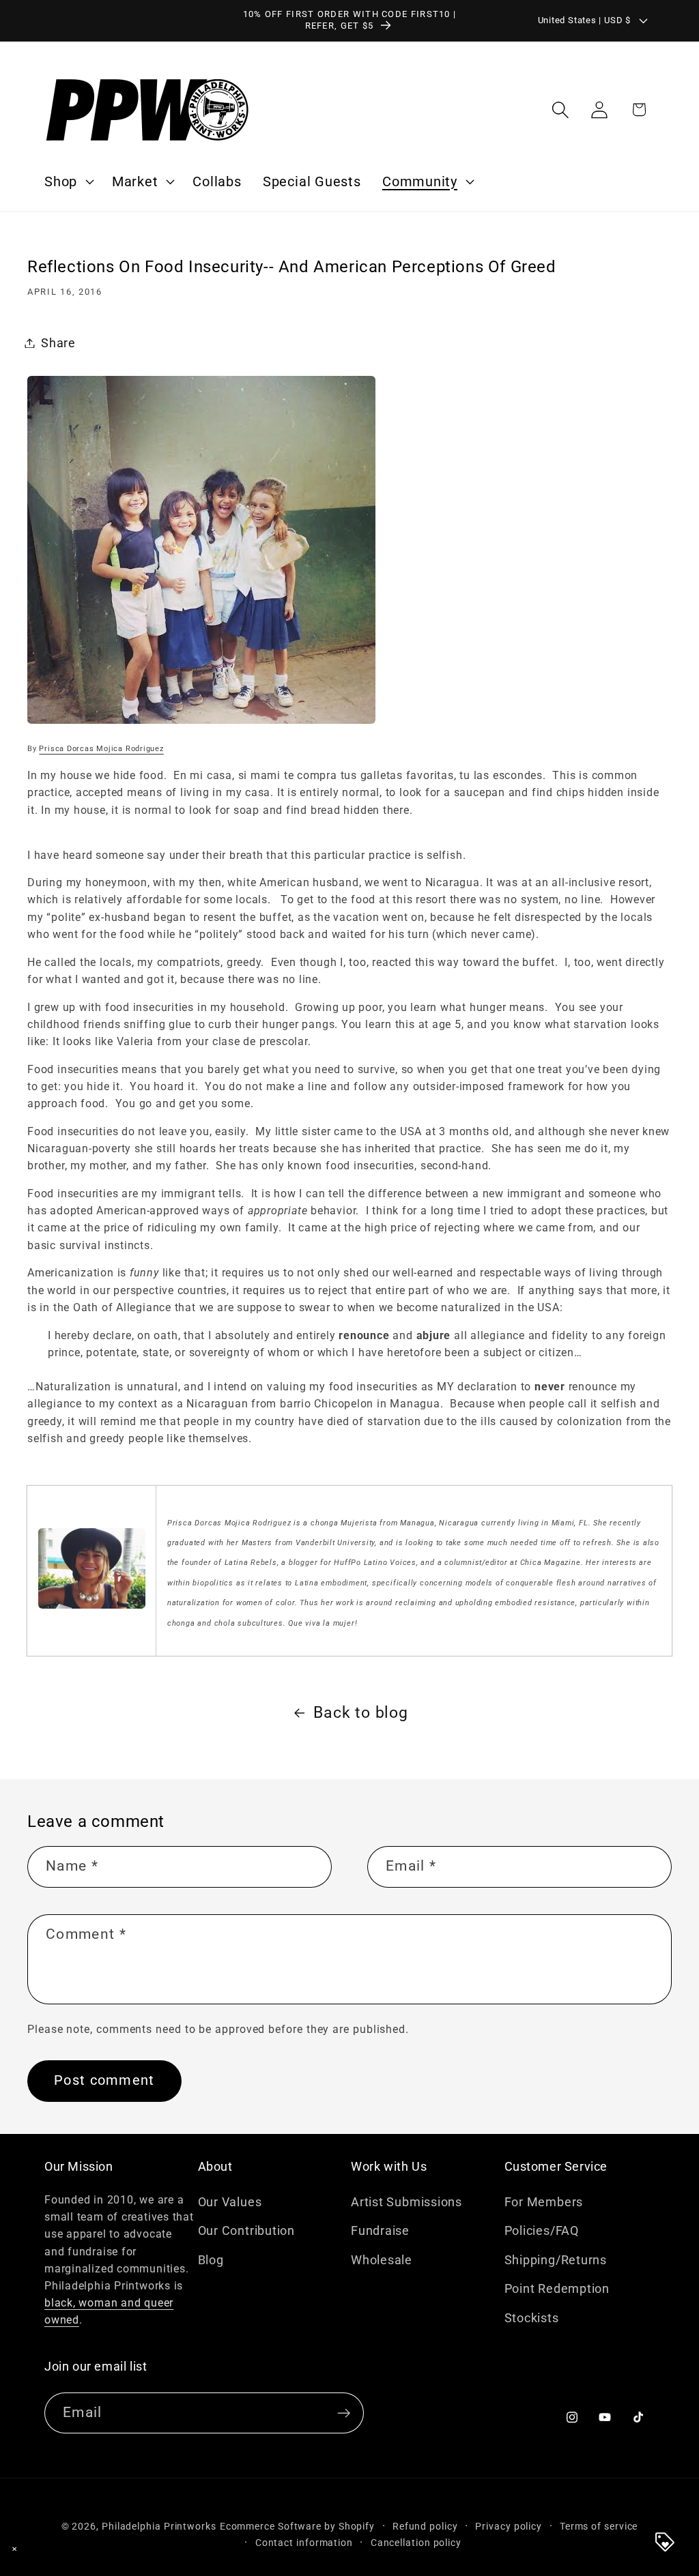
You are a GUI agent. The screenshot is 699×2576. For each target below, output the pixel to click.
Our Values (230, 2202)
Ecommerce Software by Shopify (297, 2526)
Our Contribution (246, 2230)
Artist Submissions (406, 2202)
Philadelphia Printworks (159, 2526)
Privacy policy (509, 2526)
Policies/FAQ (542, 2230)
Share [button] (58, 343)
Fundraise (380, 2230)
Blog (211, 2260)
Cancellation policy (416, 2543)
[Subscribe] (344, 2413)
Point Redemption (557, 2288)
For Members (544, 2202)
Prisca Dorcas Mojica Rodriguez (101, 749)
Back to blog (360, 1712)
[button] (67, 181)
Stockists (532, 2318)
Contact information (304, 2543)
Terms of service (599, 2526)
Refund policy (425, 2526)
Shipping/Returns (556, 2260)
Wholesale (382, 2260)
